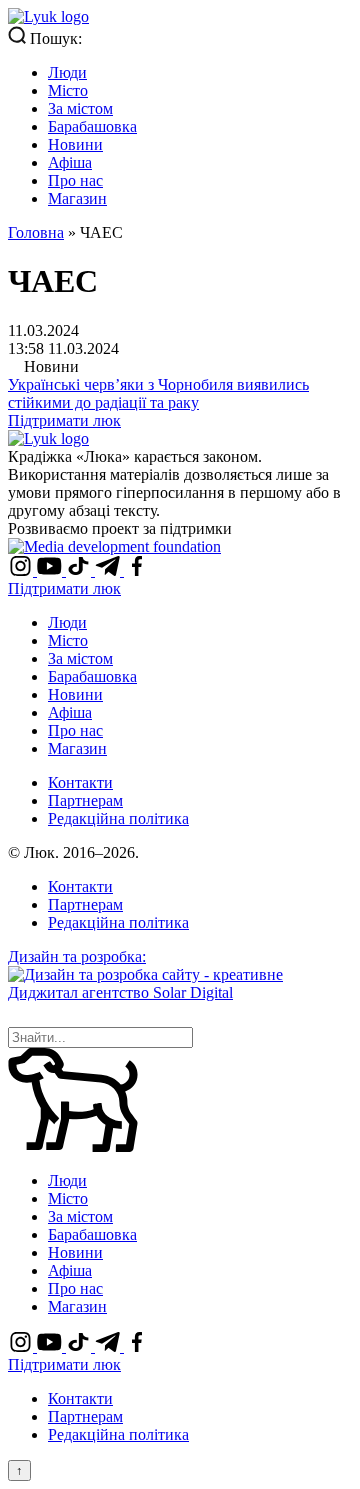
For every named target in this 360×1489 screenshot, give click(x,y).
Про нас (75, 180)
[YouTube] (51, 570)
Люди (67, 72)
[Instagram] (22, 570)
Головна (36, 232)
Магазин (77, 198)
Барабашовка (92, 126)
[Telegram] (109, 570)
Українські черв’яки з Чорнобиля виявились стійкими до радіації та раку (158, 393)
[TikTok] (80, 570)
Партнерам (85, 800)
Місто (68, 90)
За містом (80, 108)
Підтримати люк (64, 420)
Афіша (70, 162)
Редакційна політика (118, 818)
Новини (75, 144)
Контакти (80, 782)
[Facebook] (136, 570)
